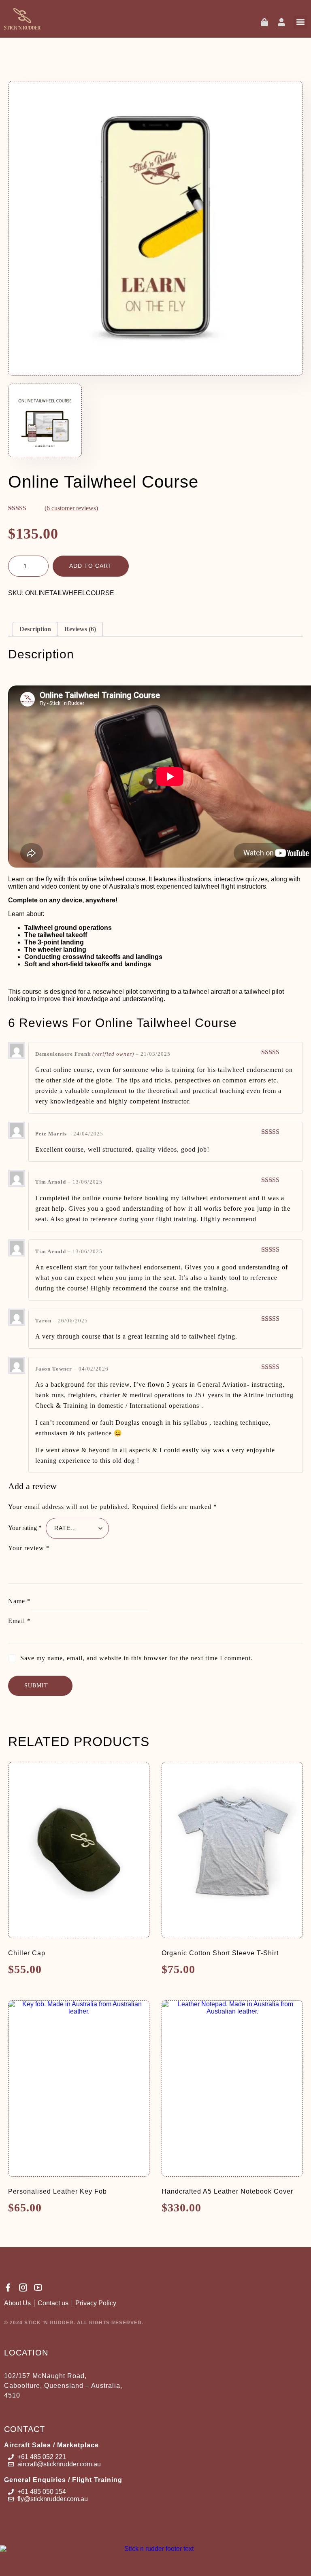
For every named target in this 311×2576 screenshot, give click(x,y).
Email (19, 1621)
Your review (29, 1548)
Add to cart (91, 566)
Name (19, 1601)
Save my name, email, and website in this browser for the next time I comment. (136, 1658)
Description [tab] (35, 629)
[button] (300, 22)
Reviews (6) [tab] (80, 629)
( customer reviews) (71, 508)
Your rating (25, 1528)
